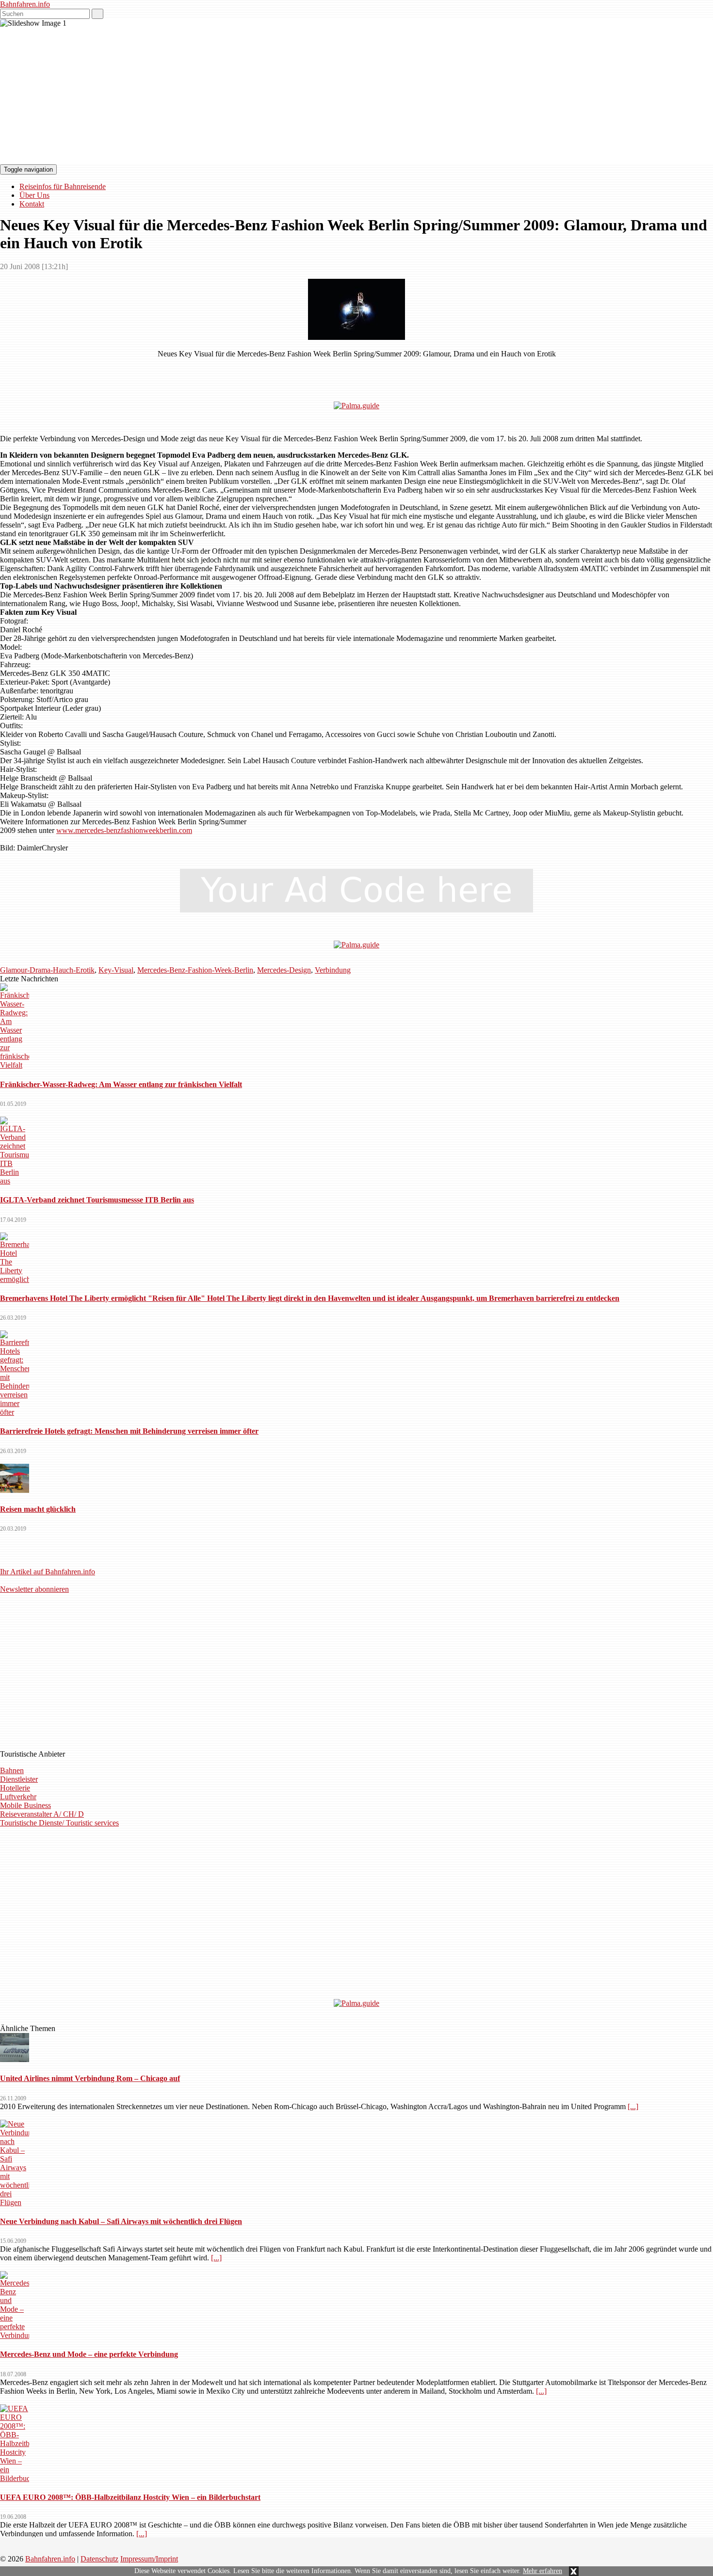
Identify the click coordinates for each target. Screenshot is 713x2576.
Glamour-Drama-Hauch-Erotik (47, 970)
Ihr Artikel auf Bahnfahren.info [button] (48, 1572)
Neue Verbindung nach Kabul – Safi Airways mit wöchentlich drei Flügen (121, 2221)
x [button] (574, 2571)
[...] (633, 2106)
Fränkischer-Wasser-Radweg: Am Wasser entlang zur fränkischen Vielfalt (121, 1084)
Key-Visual (116, 970)
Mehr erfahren (543, 2571)
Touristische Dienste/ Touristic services (59, 1823)
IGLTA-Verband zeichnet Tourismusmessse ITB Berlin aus (97, 1200)
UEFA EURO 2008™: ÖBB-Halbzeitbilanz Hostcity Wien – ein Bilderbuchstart (130, 2497)
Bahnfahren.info (25, 4)
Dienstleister (19, 1779)
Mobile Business (25, 1805)
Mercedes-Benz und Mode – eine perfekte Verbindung (89, 2354)
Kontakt (32, 204)
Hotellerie (15, 1788)
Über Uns (34, 195)
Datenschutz (99, 2559)
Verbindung (333, 970)
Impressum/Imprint (149, 2559)
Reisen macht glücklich (38, 1509)
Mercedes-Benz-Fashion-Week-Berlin (195, 970)
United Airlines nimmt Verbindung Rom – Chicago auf (90, 2078)
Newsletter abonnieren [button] (34, 1589)
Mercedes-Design (284, 970)
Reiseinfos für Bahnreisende (63, 186)
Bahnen (12, 1770)
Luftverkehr (18, 1797)
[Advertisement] (356, 370)
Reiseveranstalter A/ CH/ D (42, 1814)
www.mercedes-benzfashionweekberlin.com (124, 830)
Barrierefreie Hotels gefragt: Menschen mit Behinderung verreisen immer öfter (129, 1431)
